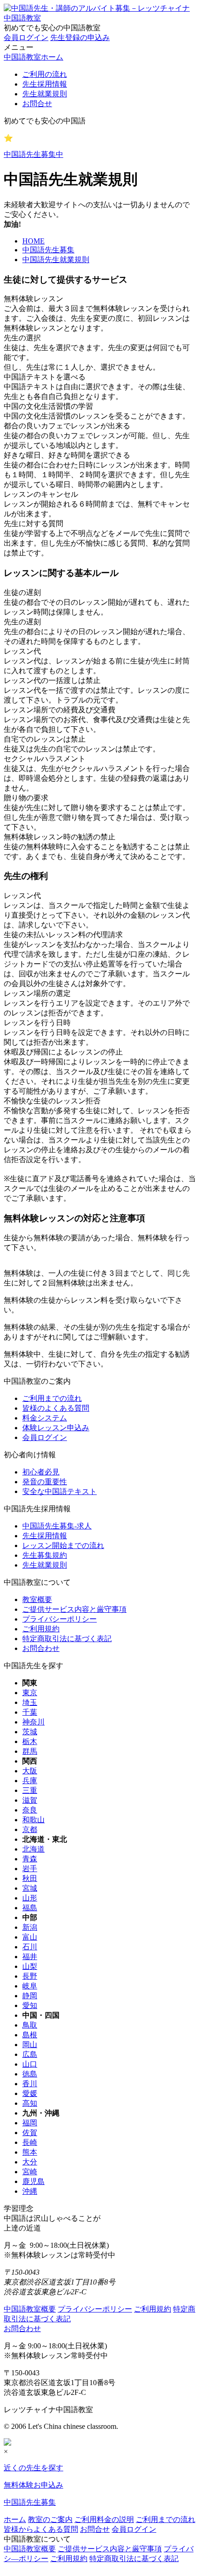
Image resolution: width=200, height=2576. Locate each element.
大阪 (30, 1771)
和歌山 (33, 1820)
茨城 (30, 1732)
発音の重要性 (45, 1482)
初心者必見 (41, 1472)
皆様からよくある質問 (41, 2529)
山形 (30, 1898)
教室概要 (37, 1599)
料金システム (45, 1418)
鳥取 (30, 2025)
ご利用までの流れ (52, 1398)
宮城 (30, 1888)
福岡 (30, 2123)
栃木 (30, 1741)
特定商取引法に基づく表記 (67, 1639)
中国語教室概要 (30, 2309)
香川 (30, 2084)
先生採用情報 (45, 84)
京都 (30, 1829)
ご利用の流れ (45, 74)
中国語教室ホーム (33, 57)
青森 (30, 1859)
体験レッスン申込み (56, 1428)
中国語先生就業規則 (56, 260)
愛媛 (30, 2093)
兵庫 (30, 1781)
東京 (30, 1693)
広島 (30, 2054)
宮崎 (30, 2172)
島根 (30, 2035)
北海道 (33, 1849)
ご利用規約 (41, 1629)
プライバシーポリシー (60, 1619)
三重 (30, 1790)
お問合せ (37, 104)
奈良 (30, 1810)
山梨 (30, 1966)
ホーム (15, 2519)
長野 (30, 1976)
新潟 (30, 1927)
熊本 (30, 2152)
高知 (30, 2103)
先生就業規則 (45, 94)
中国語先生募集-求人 (57, 1526)
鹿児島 (33, 2181)
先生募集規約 (45, 1555)
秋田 (30, 1878)
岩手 (30, 1869)
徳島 (30, 2074)
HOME (33, 241)
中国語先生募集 (48, 250)
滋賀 (30, 1800)
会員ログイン (26, 37)
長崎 (30, 2142)
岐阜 (30, 1986)
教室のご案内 (50, 2519)
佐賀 (30, 2133)
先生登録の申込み (80, 37)
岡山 (30, 2045)
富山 (30, 1937)
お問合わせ (41, 1648)
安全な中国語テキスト (60, 1491)
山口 (30, 2064)
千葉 (30, 1712)
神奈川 (33, 1722)
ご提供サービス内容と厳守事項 (74, 1609)
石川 (30, 1947)
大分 (30, 2162)
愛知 (30, 2005)
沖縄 (30, 2191)
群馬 (30, 1751)
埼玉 (30, 1702)
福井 (30, 1957)
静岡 (30, 1996)
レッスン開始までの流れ (63, 1545)
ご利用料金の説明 (104, 2519)
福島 (30, 1908)
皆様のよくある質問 (56, 1408)
